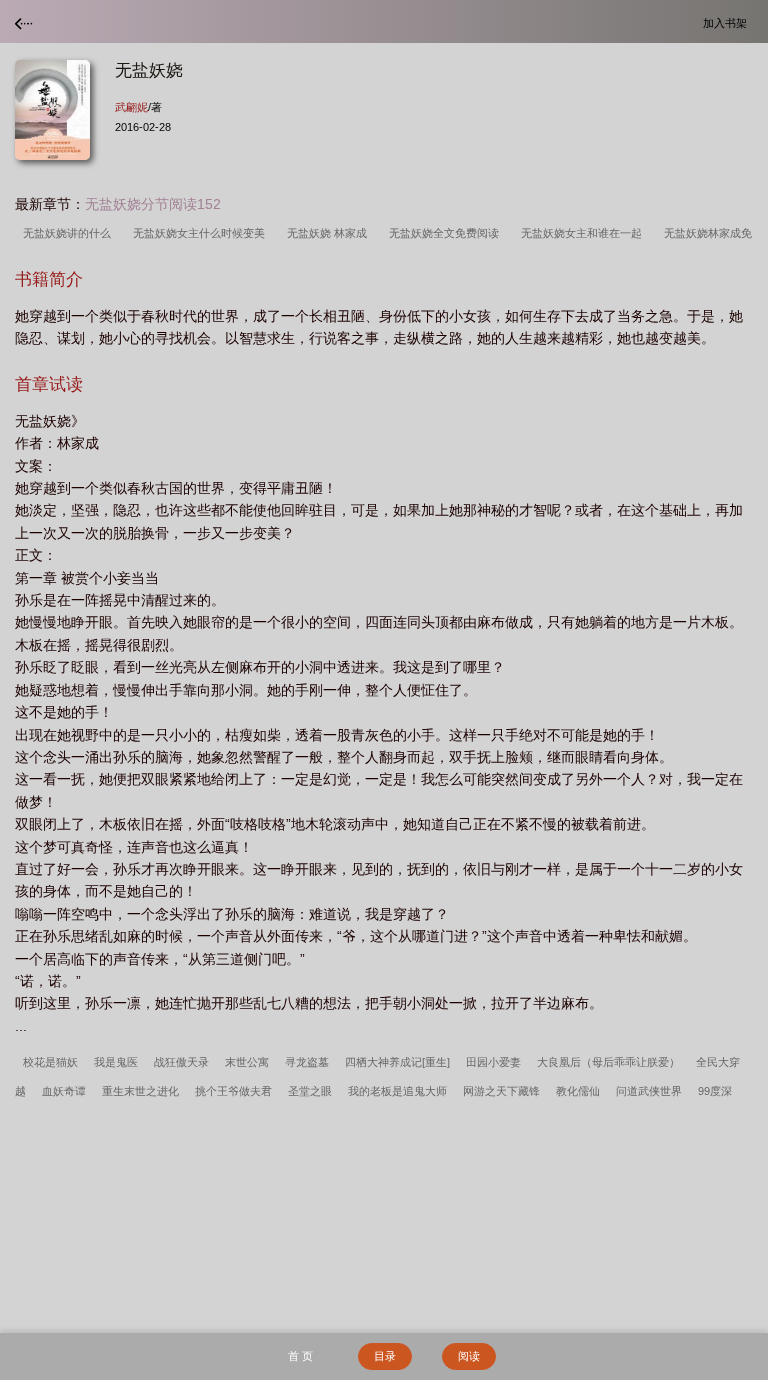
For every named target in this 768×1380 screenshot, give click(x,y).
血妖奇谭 (64, 1091)
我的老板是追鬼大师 (397, 1091)
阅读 (469, 1356)
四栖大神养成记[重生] (397, 1062)
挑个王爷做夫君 (233, 1091)
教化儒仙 (578, 1091)
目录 (385, 1356)
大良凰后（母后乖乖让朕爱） (608, 1062)
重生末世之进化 (140, 1091)
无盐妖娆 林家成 (330, 233)
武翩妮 (131, 107)
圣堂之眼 (310, 1091)
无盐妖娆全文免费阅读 (447, 233)
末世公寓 (247, 1062)
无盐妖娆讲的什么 (70, 233)
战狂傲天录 (181, 1062)
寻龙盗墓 (307, 1062)
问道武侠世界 (649, 1091)
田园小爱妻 (493, 1062)
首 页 (300, 1356)
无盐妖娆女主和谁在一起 (584, 233)
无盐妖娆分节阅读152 (153, 204)
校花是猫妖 (50, 1062)
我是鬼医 (116, 1062)
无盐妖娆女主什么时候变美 (202, 233)
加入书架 (728, 22)
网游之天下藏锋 (501, 1091)
